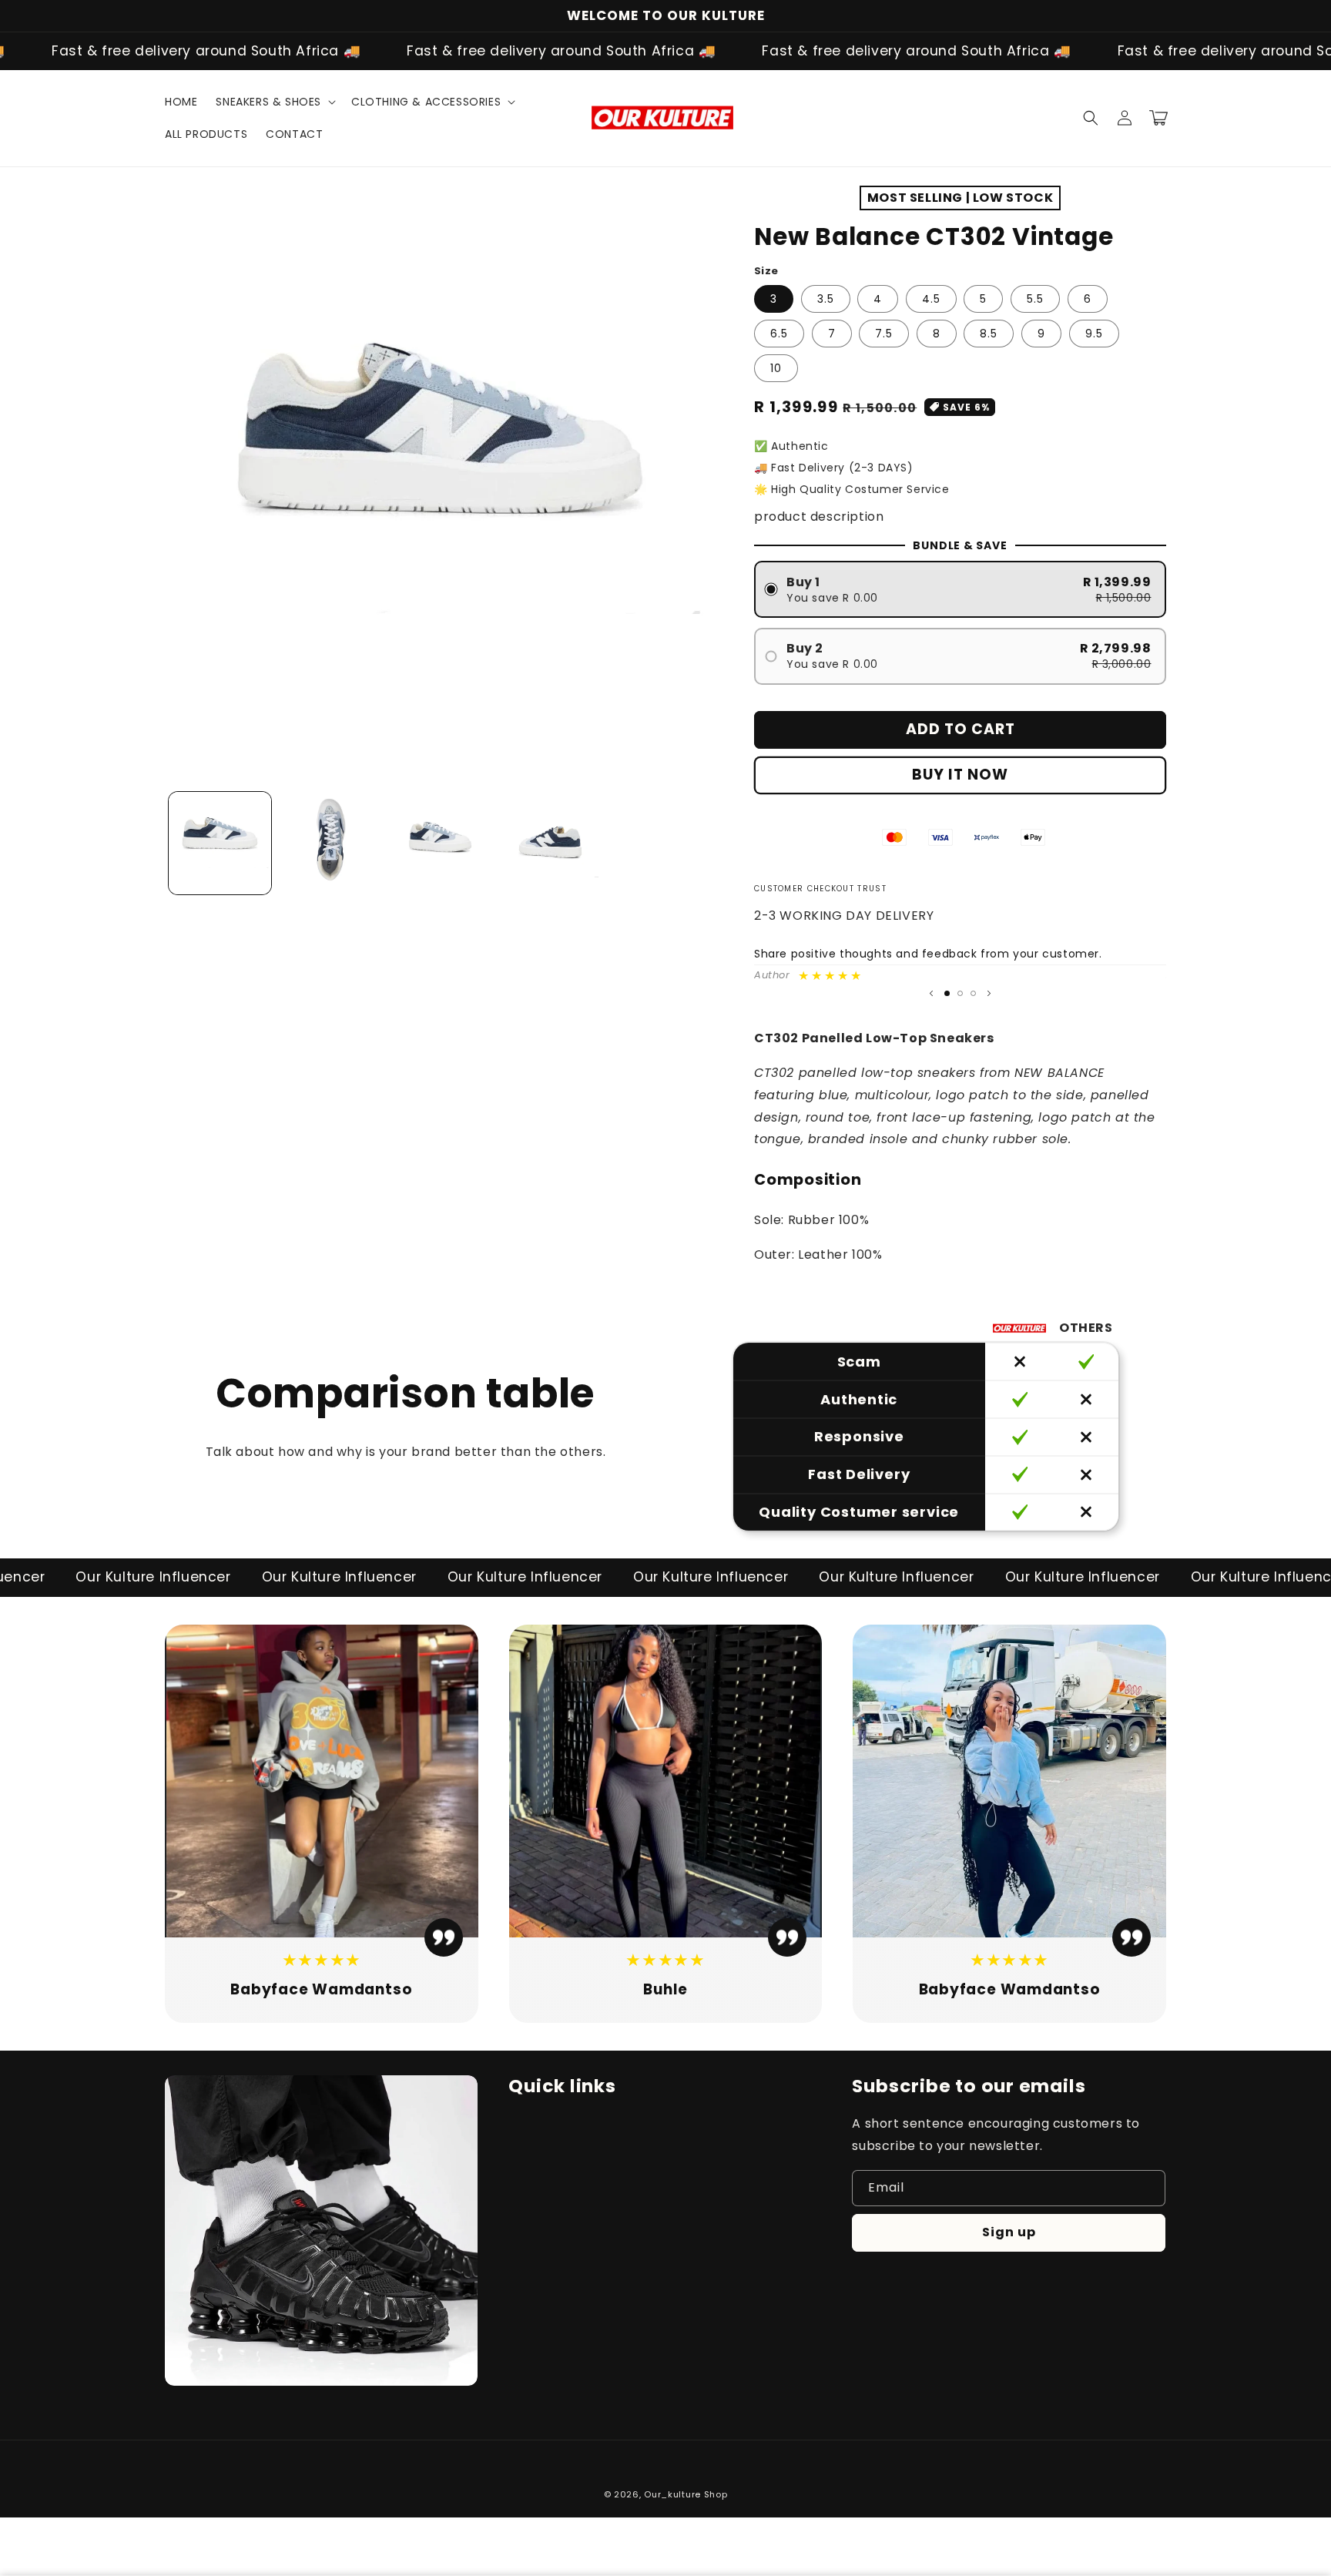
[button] (274, 102)
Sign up (1009, 2232)
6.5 (779, 334)
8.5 (989, 334)
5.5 (1035, 299)
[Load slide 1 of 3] (947, 993)
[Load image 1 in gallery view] (220, 843)
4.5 (931, 299)
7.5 (884, 334)
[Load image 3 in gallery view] (440, 843)
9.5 (1094, 334)
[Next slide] (989, 993)
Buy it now (960, 775)
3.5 (826, 299)
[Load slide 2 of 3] (960, 993)
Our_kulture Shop (686, 2494)
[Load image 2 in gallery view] (330, 843)
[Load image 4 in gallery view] (550, 843)
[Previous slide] (931, 993)
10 (776, 368)
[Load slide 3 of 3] (973, 993)
